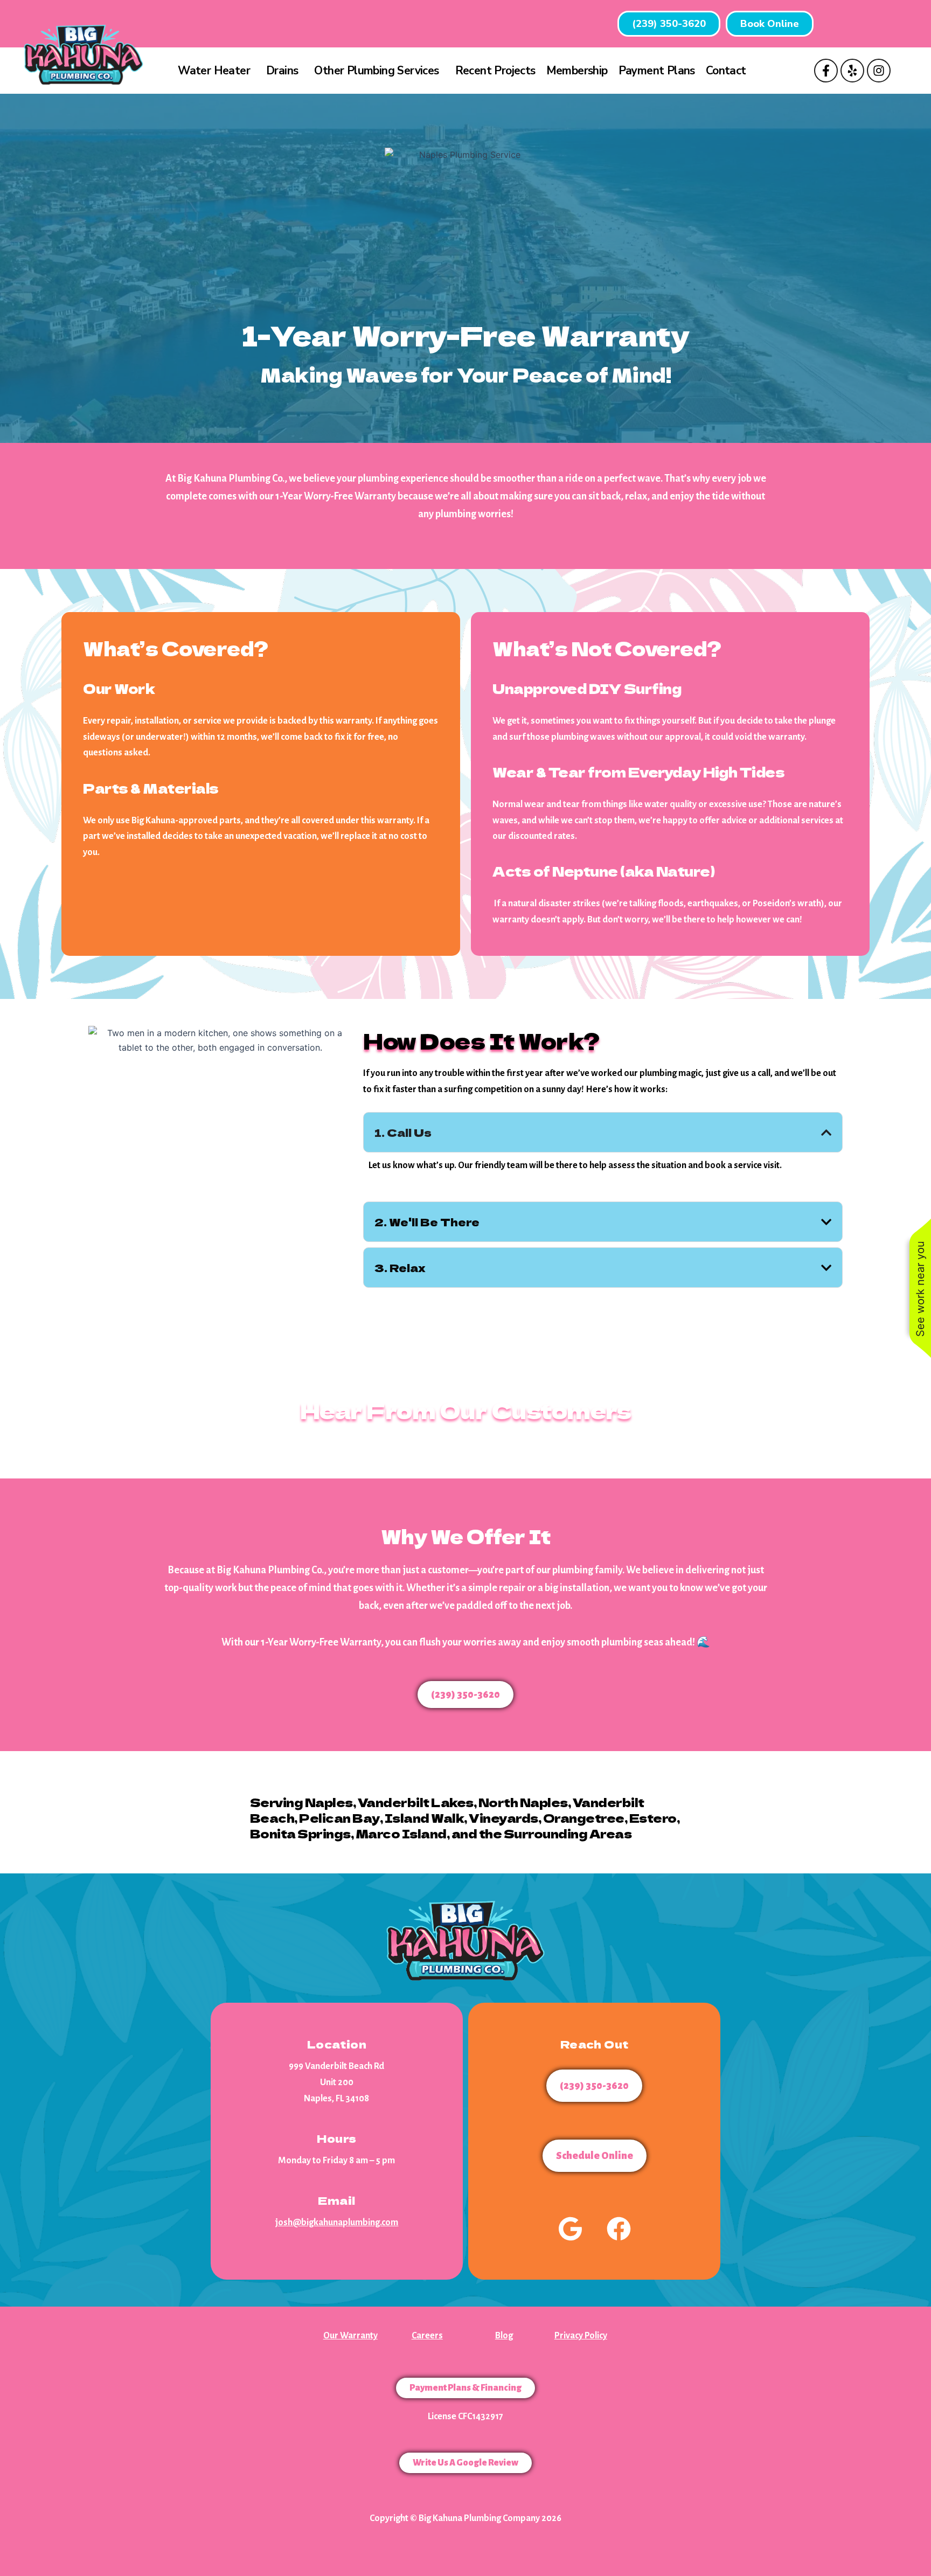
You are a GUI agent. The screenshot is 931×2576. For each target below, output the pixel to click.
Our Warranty (350, 2336)
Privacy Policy (581, 2336)
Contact (726, 71)
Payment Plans (657, 71)
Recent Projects (495, 71)
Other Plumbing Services (376, 71)
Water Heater (214, 71)
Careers (427, 2336)
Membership (577, 71)
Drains (282, 71)
